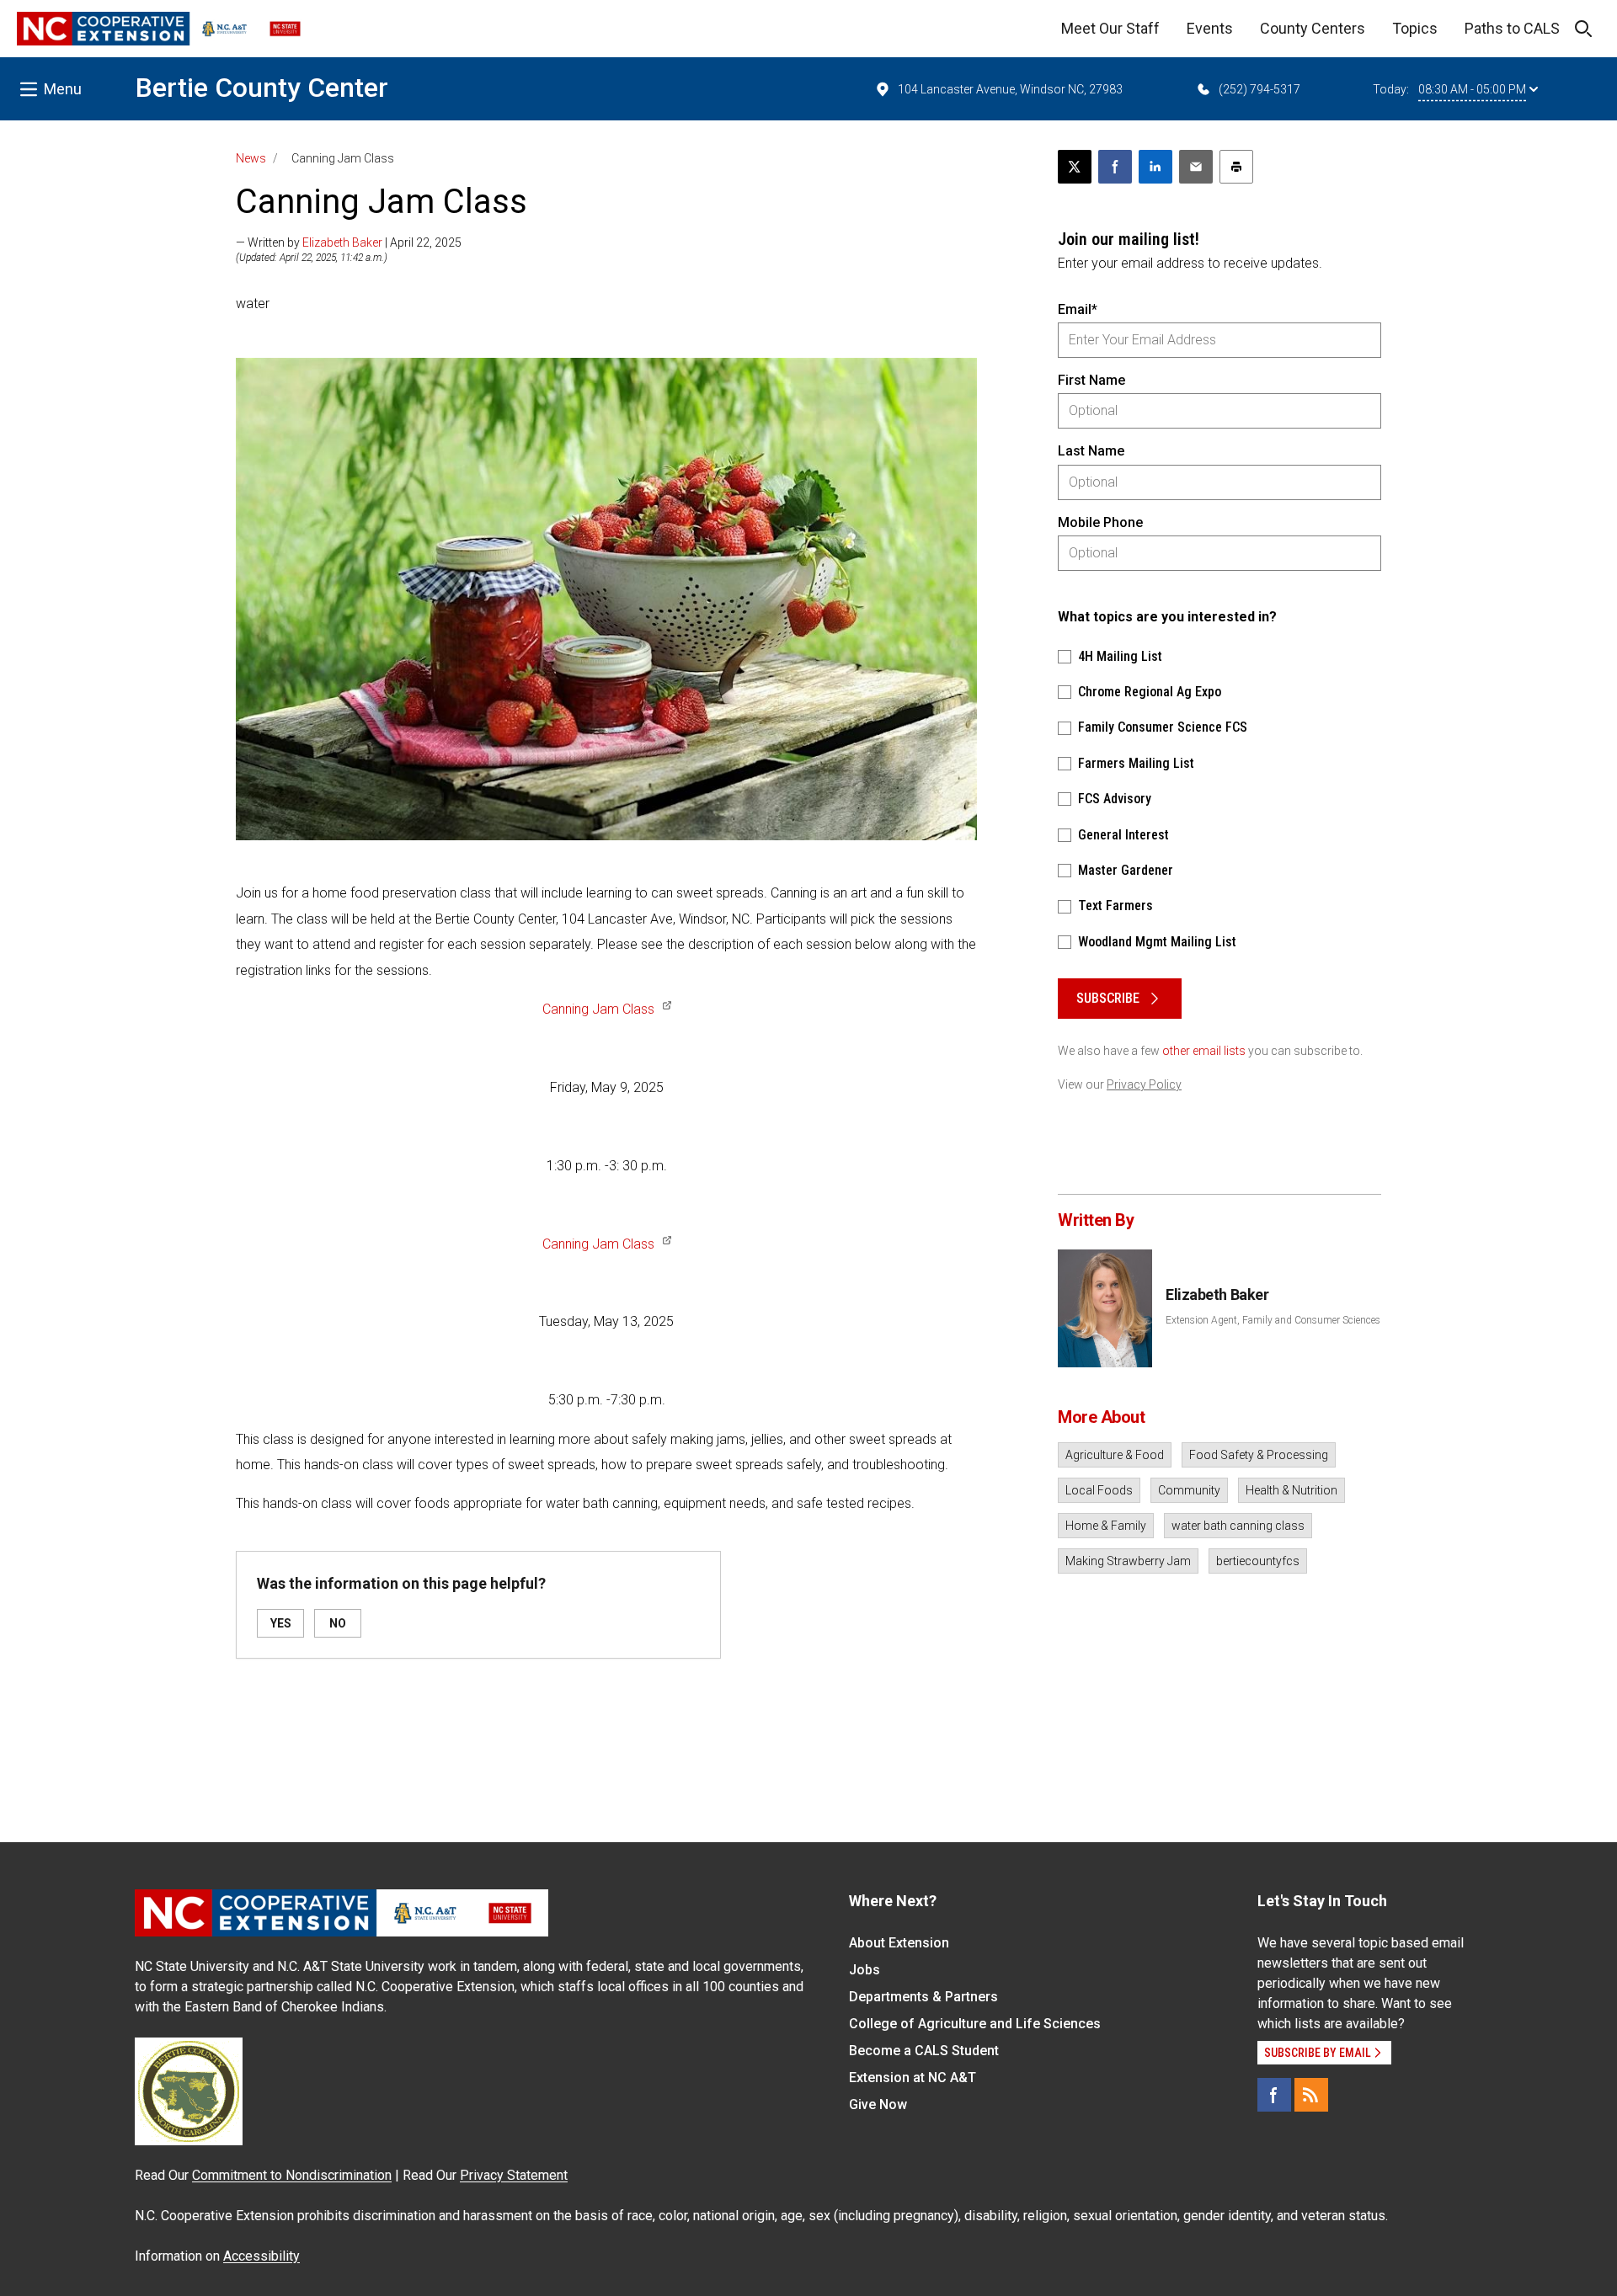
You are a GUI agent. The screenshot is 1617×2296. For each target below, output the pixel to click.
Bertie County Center (262, 88)
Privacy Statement (514, 2175)
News (251, 158)
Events (1210, 28)
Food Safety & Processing (1259, 1455)
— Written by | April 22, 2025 (349, 242)
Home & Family (1106, 1526)
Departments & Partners (923, 1997)
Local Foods (1099, 1490)
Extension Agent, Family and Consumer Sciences (1273, 1320)
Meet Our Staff (1110, 28)
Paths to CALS (1512, 28)
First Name (1091, 380)
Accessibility (261, 2256)
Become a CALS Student (924, 2051)
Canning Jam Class (598, 1009)
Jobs (865, 1970)
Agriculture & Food (1115, 1455)
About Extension (899, 1943)
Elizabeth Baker (342, 242)
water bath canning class (1238, 1526)
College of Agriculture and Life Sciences (975, 2024)
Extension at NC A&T (913, 2078)
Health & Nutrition (1291, 1490)
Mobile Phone (1100, 522)
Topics (1415, 28)
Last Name (1091, 451)
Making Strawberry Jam (1128, 1561)
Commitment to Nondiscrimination (292, 2175)
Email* (1078, 309)
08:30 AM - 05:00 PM (1472, 89)
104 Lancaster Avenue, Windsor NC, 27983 (1010, 89)
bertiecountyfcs (1258, 1561)
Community (1189, 1490)
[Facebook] (1274, 2095)
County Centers (1313, 28)
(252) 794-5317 (1259, 89)
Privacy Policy (1144, 1084)
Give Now (878, 2104)
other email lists (1204, 1051)
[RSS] (1311, 2095)
